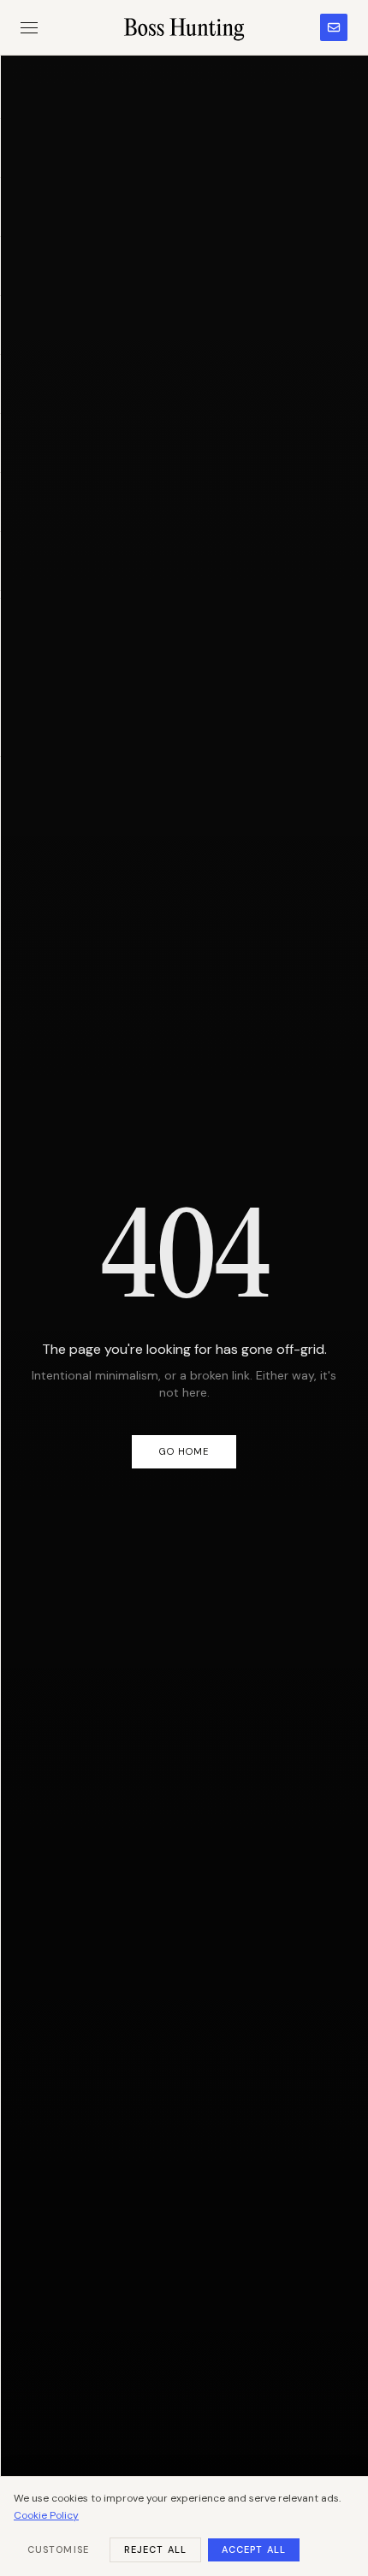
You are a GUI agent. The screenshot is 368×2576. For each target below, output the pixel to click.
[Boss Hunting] (184, 27)
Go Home (184, 1451)
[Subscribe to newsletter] (334, 27)
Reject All (155, 2549)
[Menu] (29, 28)
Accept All (254, 2549)
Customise (58, 2549)
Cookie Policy (46, 2515)
